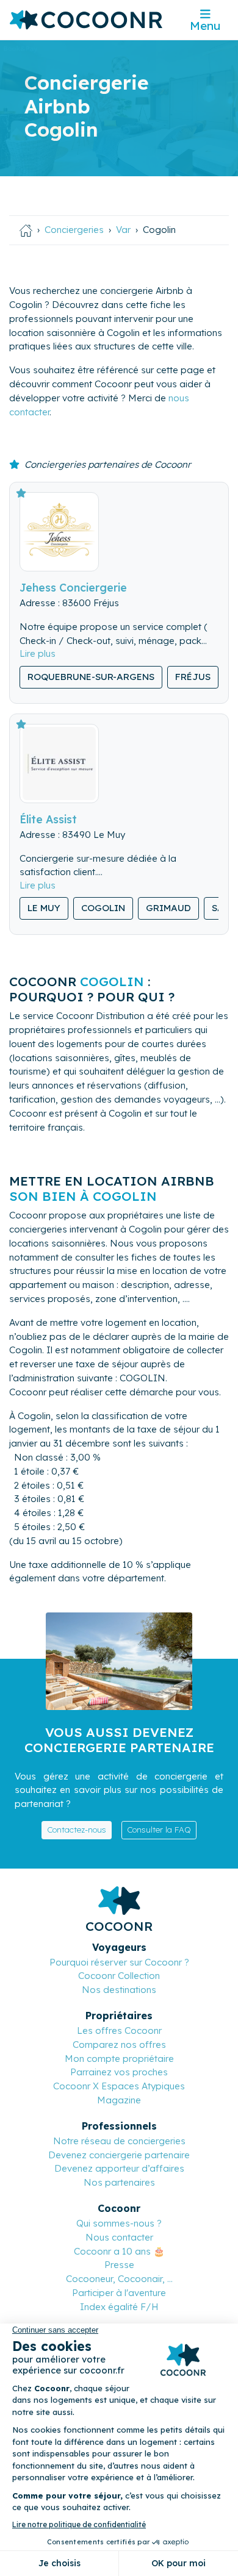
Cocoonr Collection (119, 1976)
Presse (119, 2265)
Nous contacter (119, 2237)
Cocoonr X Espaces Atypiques (119, 2086)
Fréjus (193, 677)
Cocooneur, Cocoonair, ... (119, 2279)
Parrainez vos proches (119, 2072)
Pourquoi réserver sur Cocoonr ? (119, 1962)
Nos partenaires (119, 2182)
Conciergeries (74, 230)
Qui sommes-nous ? (119, 2223)
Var (123, 230)
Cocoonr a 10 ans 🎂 (119, 2251)
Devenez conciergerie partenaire (119, 2155)
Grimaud (168, 908)
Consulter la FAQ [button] (159, 1830)
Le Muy (44, 908)
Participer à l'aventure (119, 2293)
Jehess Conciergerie (73, 587)
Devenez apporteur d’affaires (119, 2168)
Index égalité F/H (119, 2307)
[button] (38, 653)
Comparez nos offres (119, 2045)
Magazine (119, 2100)
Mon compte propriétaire (119, 2059)
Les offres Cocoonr (119, 2030)
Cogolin (103, 908)
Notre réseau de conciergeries (119, 2141)
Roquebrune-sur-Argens (91, 677)
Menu (205, 26)
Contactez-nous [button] (77, 1830)
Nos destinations (119, 1990)
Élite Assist (48, 819)
